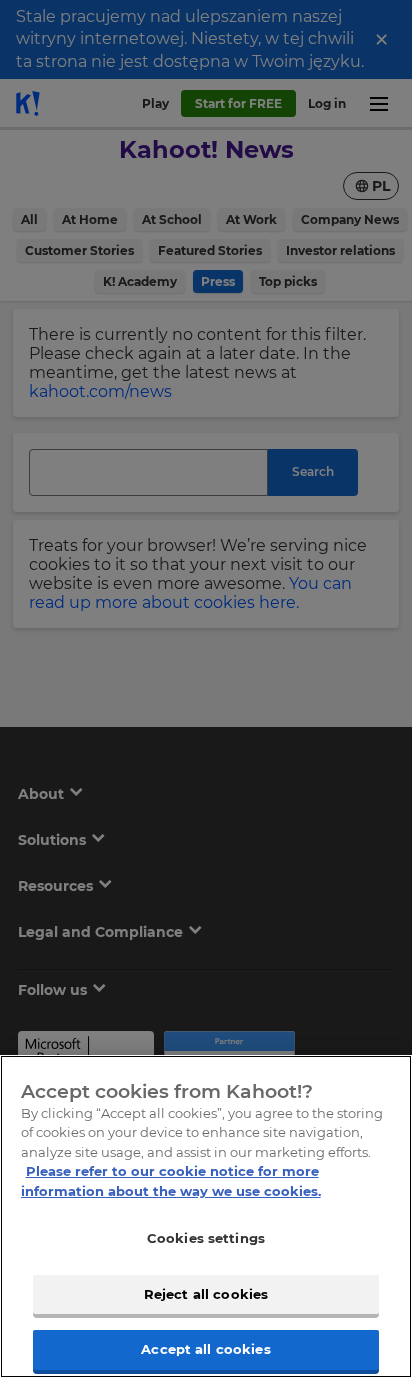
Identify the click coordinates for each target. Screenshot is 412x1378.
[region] (206, 1216)
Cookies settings (206, 1238)
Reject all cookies (206, 1294)
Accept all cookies (205, 1349)
